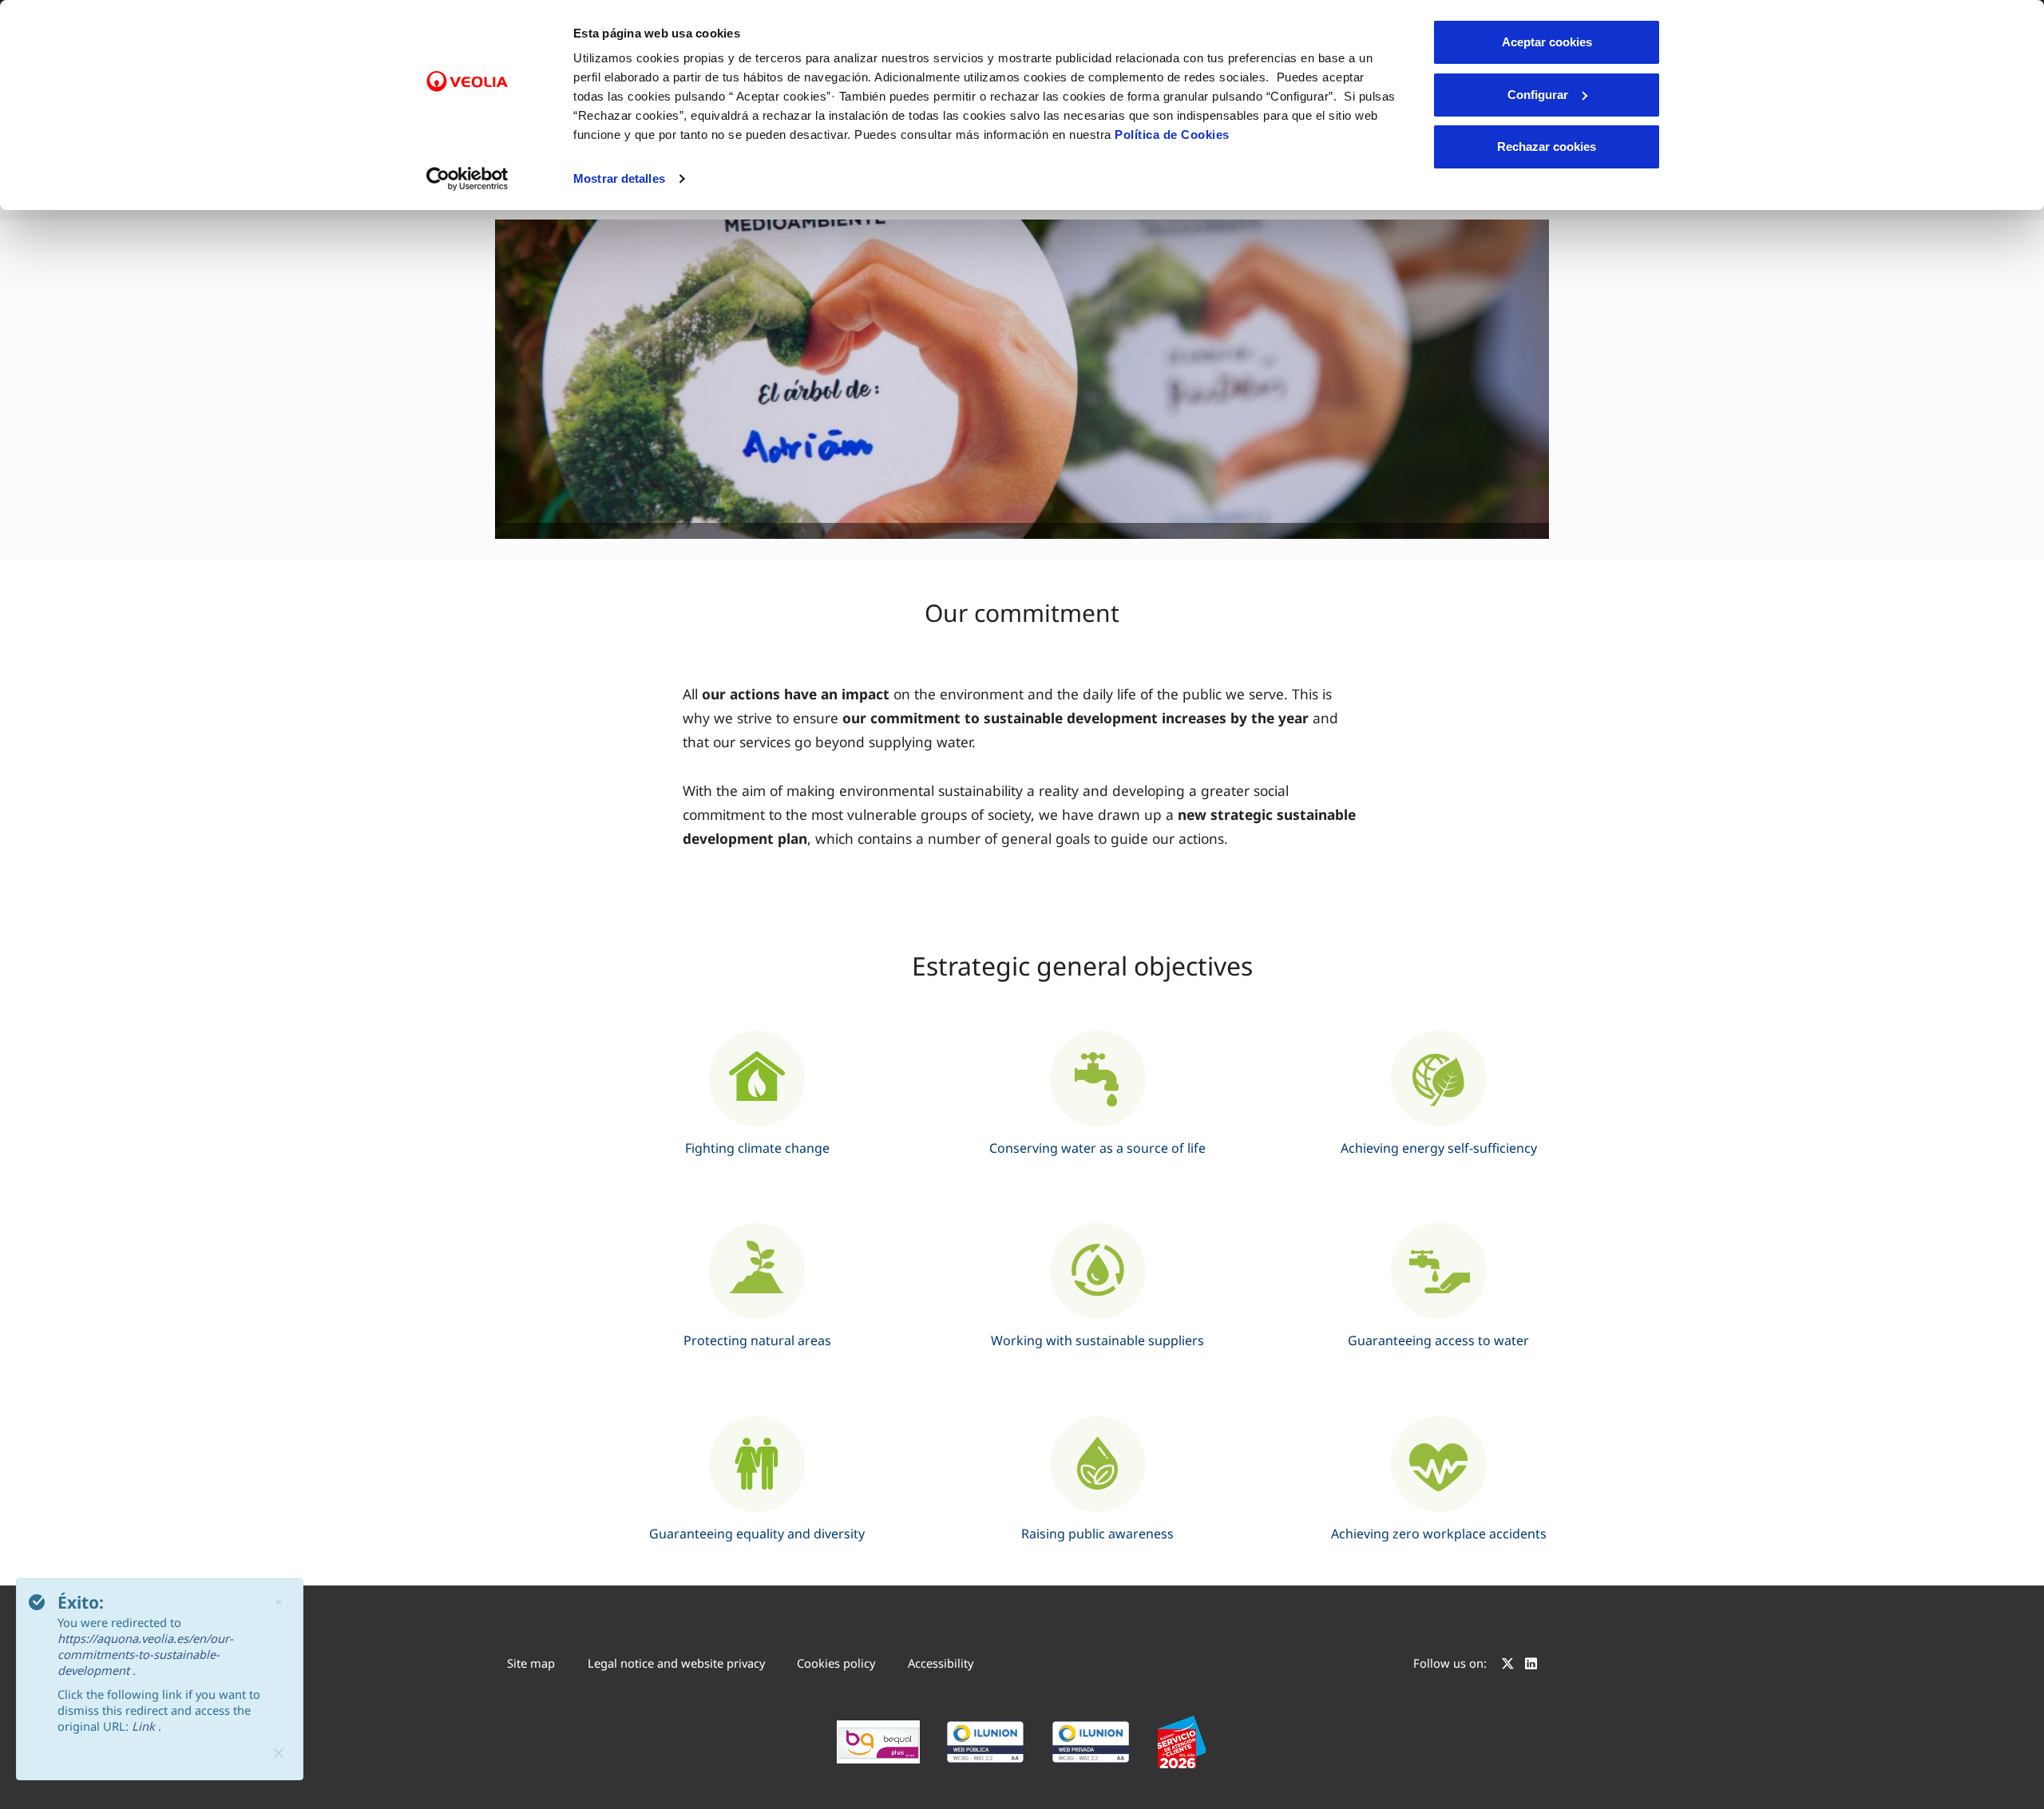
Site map (531, 1663)
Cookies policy (836, 1663)
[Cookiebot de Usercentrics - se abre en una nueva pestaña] (467, 179)
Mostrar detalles (619, 178)
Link (145, 1726)
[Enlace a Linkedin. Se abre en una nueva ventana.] (1531, 1665)
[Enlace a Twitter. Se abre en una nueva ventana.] (1508, 1665)
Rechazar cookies (1547, 146)
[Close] (279, 1753)
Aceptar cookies (1547, 42)
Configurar (1538, 95)
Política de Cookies (1172, 135)
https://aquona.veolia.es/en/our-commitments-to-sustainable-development (145, 1654)
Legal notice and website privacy (676, 1663)
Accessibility (941, 1663)
